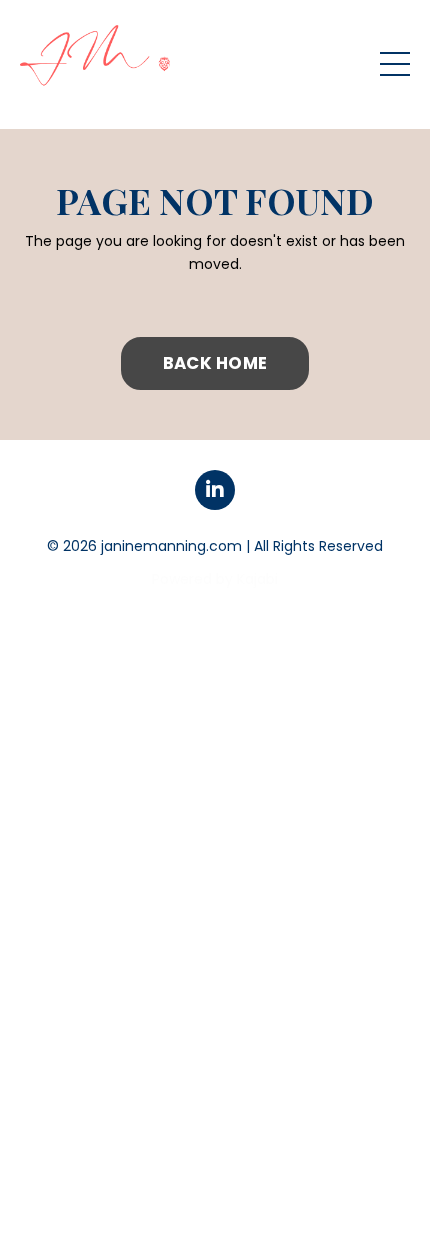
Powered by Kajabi (215, 579)
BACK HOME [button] (215, 363)
